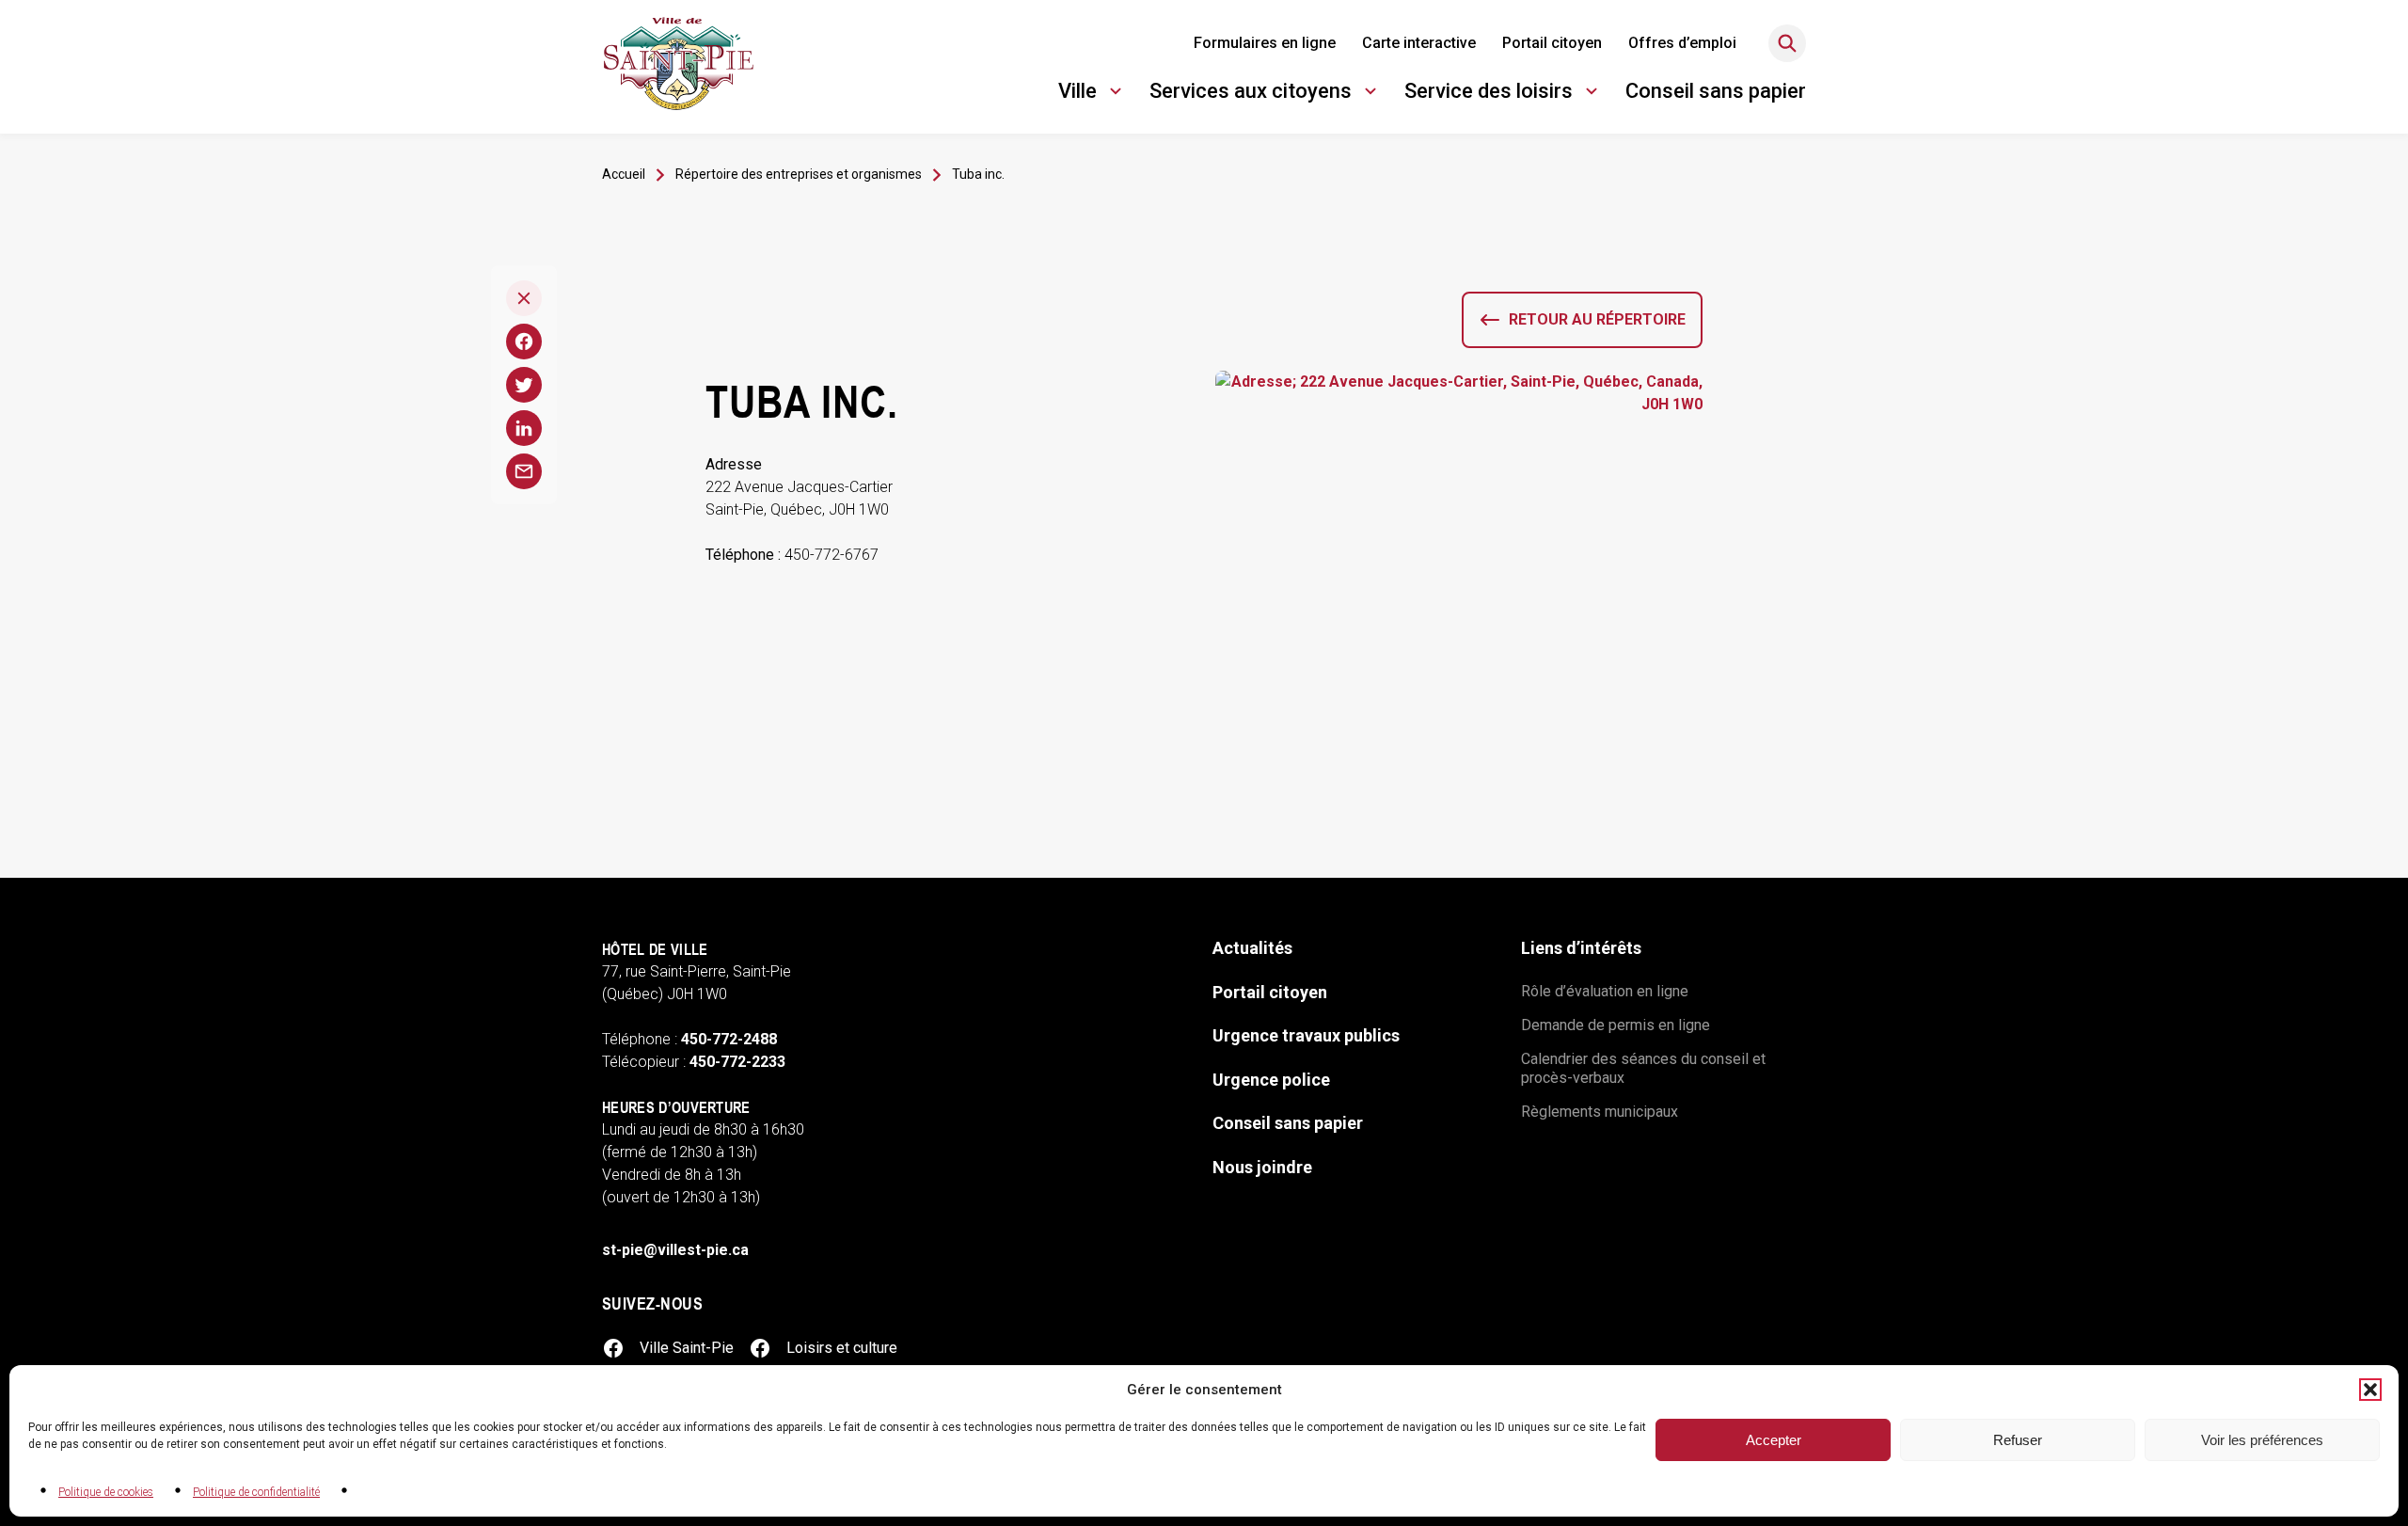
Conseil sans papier (1716, 91)
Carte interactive (1419, 43)
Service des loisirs (1489, 94)
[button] (2370, 1390)
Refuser (2018, 1440)
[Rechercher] (1787, 43)
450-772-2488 (729, 1039)
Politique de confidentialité (256, 1492)
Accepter (1774, 1440)
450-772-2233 (737, 1062)
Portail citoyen (1552, 43)
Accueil (624, 174)
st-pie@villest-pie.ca (675, 1250)
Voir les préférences (2262, 1440)
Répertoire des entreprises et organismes (799, 174)
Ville (1093, 94)
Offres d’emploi (1682, 43)
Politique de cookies (106, 1492)
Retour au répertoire (1597, 319)
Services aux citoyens (1251, 94)
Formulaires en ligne (1265, 43)
